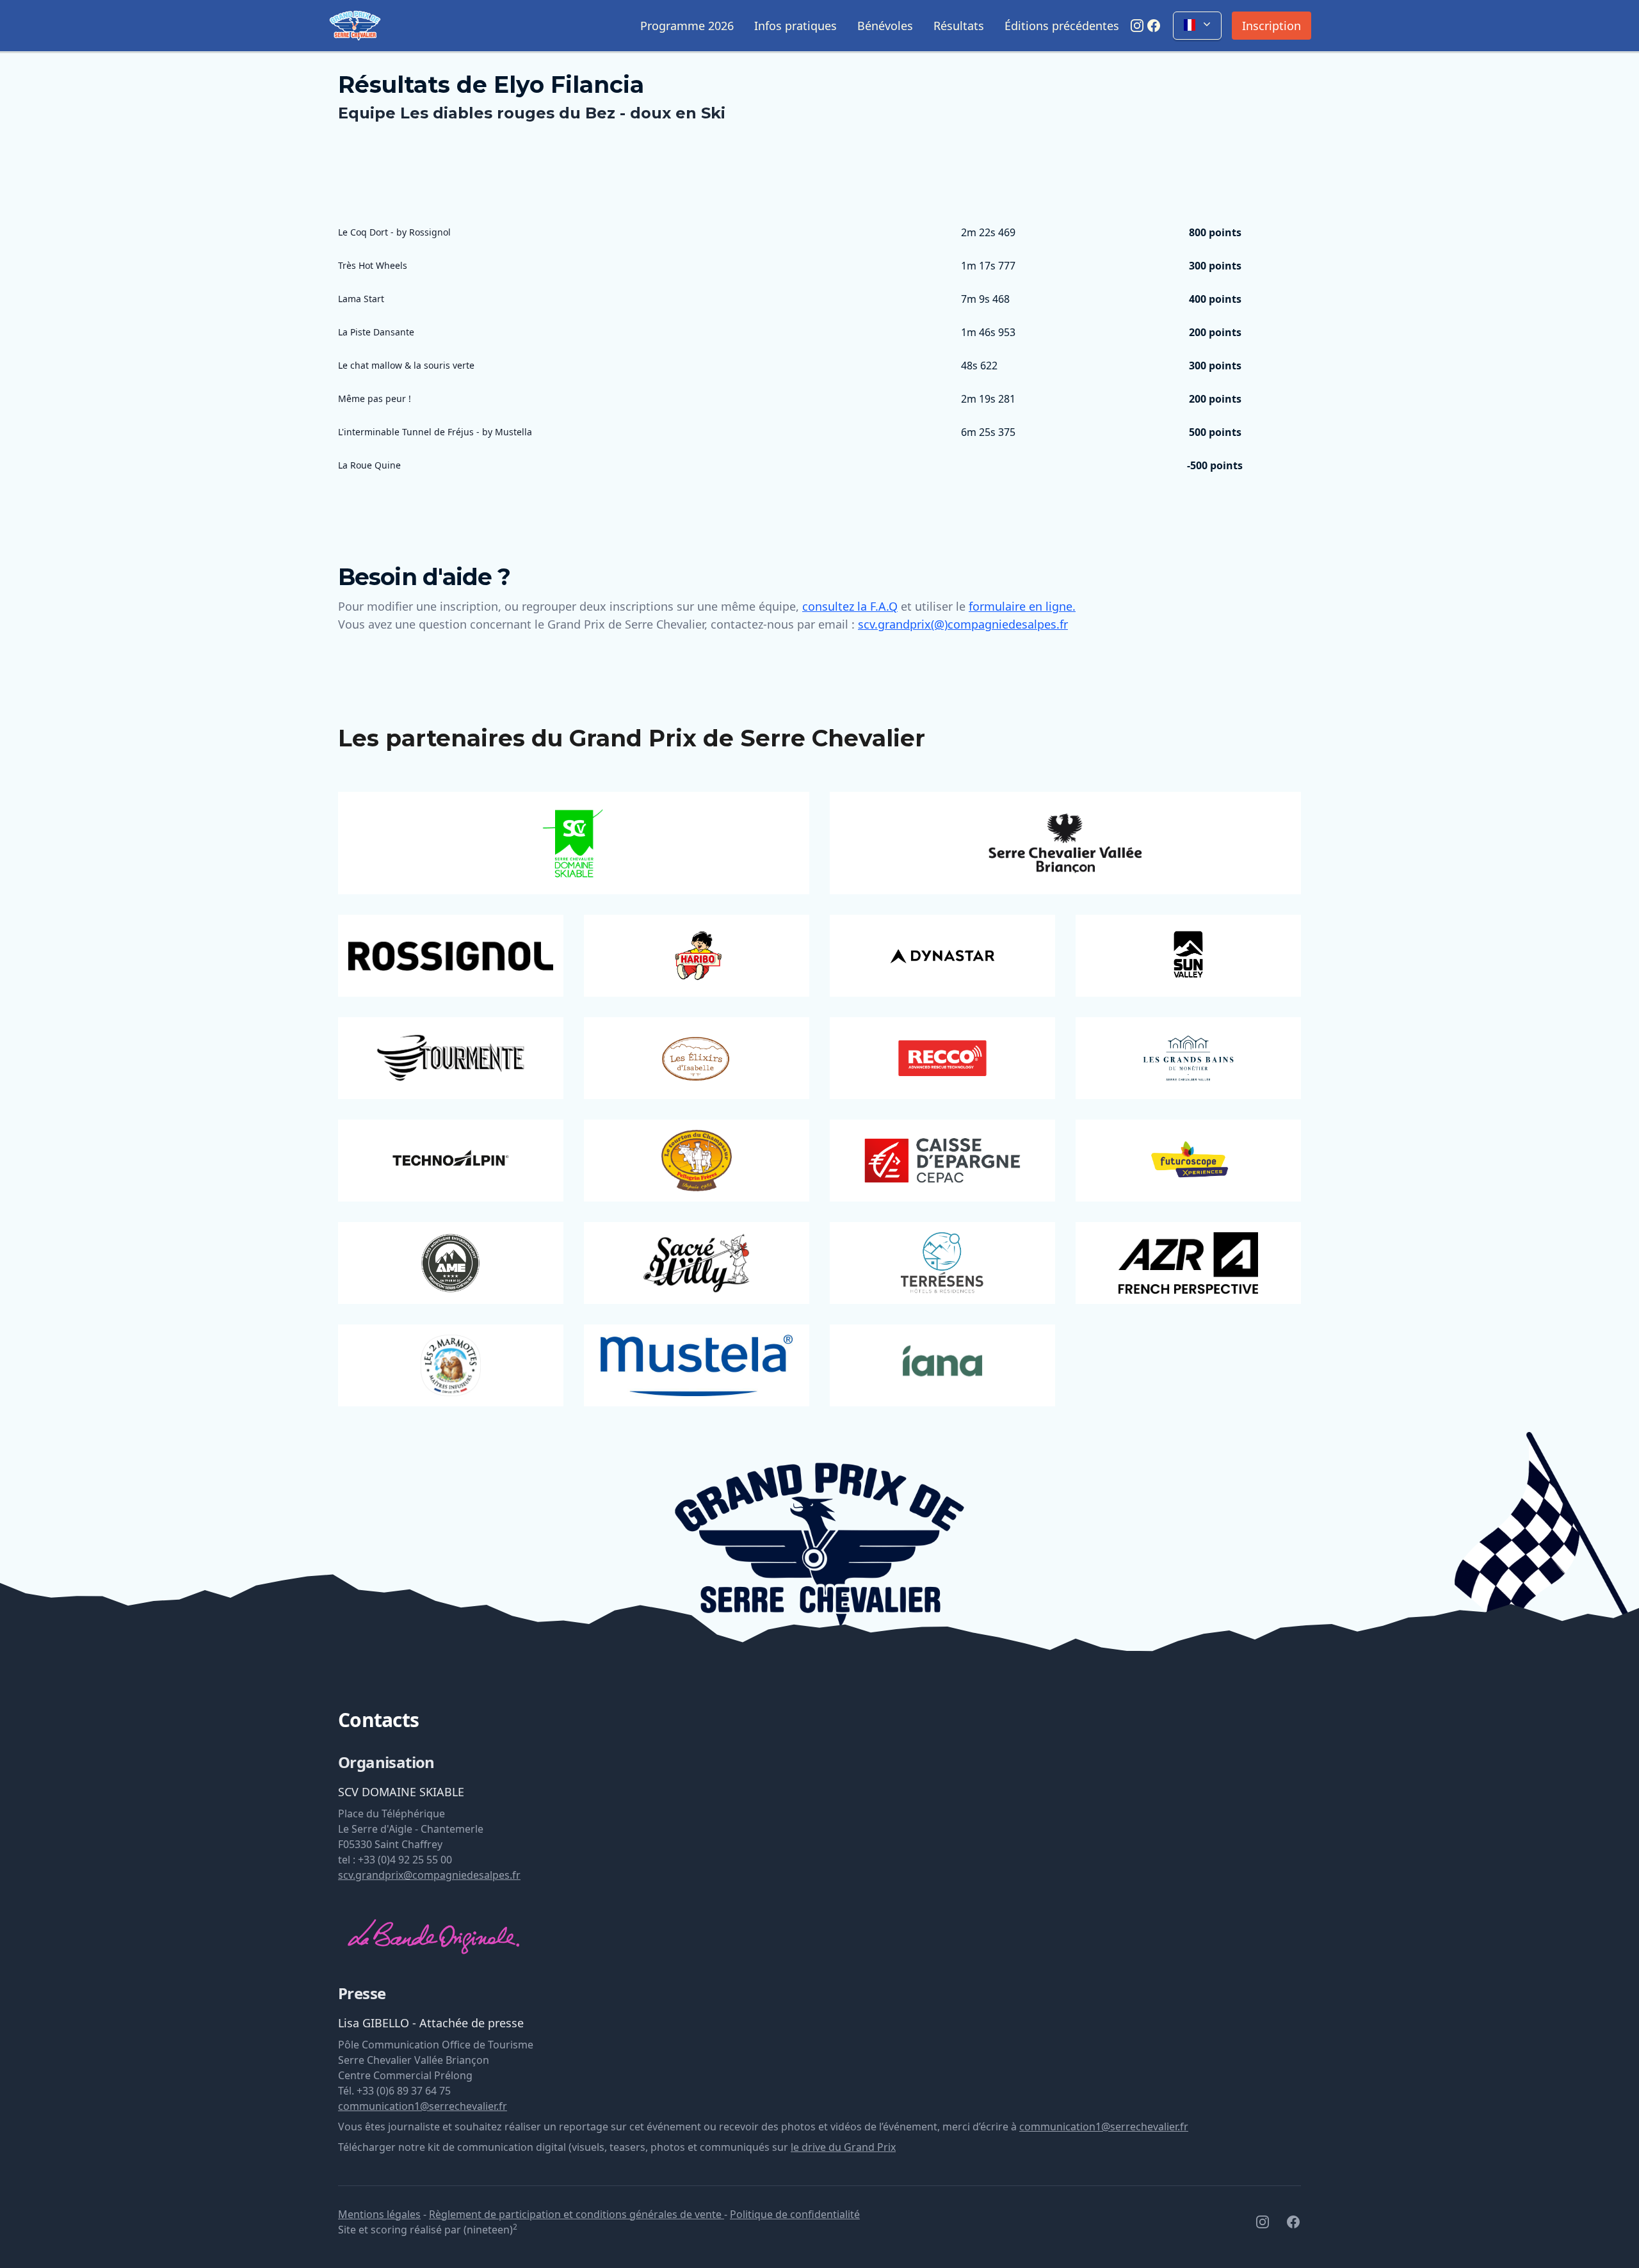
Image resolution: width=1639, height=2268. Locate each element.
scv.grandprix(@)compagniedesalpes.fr (963, 624)
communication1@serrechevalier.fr (423, 2106)
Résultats (959, 26)
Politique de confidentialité (795, 2214)
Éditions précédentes (1062, 26)
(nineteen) (490, 2230)
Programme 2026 (687, 26)
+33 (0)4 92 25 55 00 (405, 1860)
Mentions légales (379, 2214)
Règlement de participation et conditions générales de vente (577, 2214)
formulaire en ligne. (1022, 606)
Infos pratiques (795, 26)
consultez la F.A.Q (850, 606)
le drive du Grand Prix (843, 2147)
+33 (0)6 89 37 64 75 (404, 2091)
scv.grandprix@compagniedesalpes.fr (429, 1875)
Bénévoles (885, 26)
